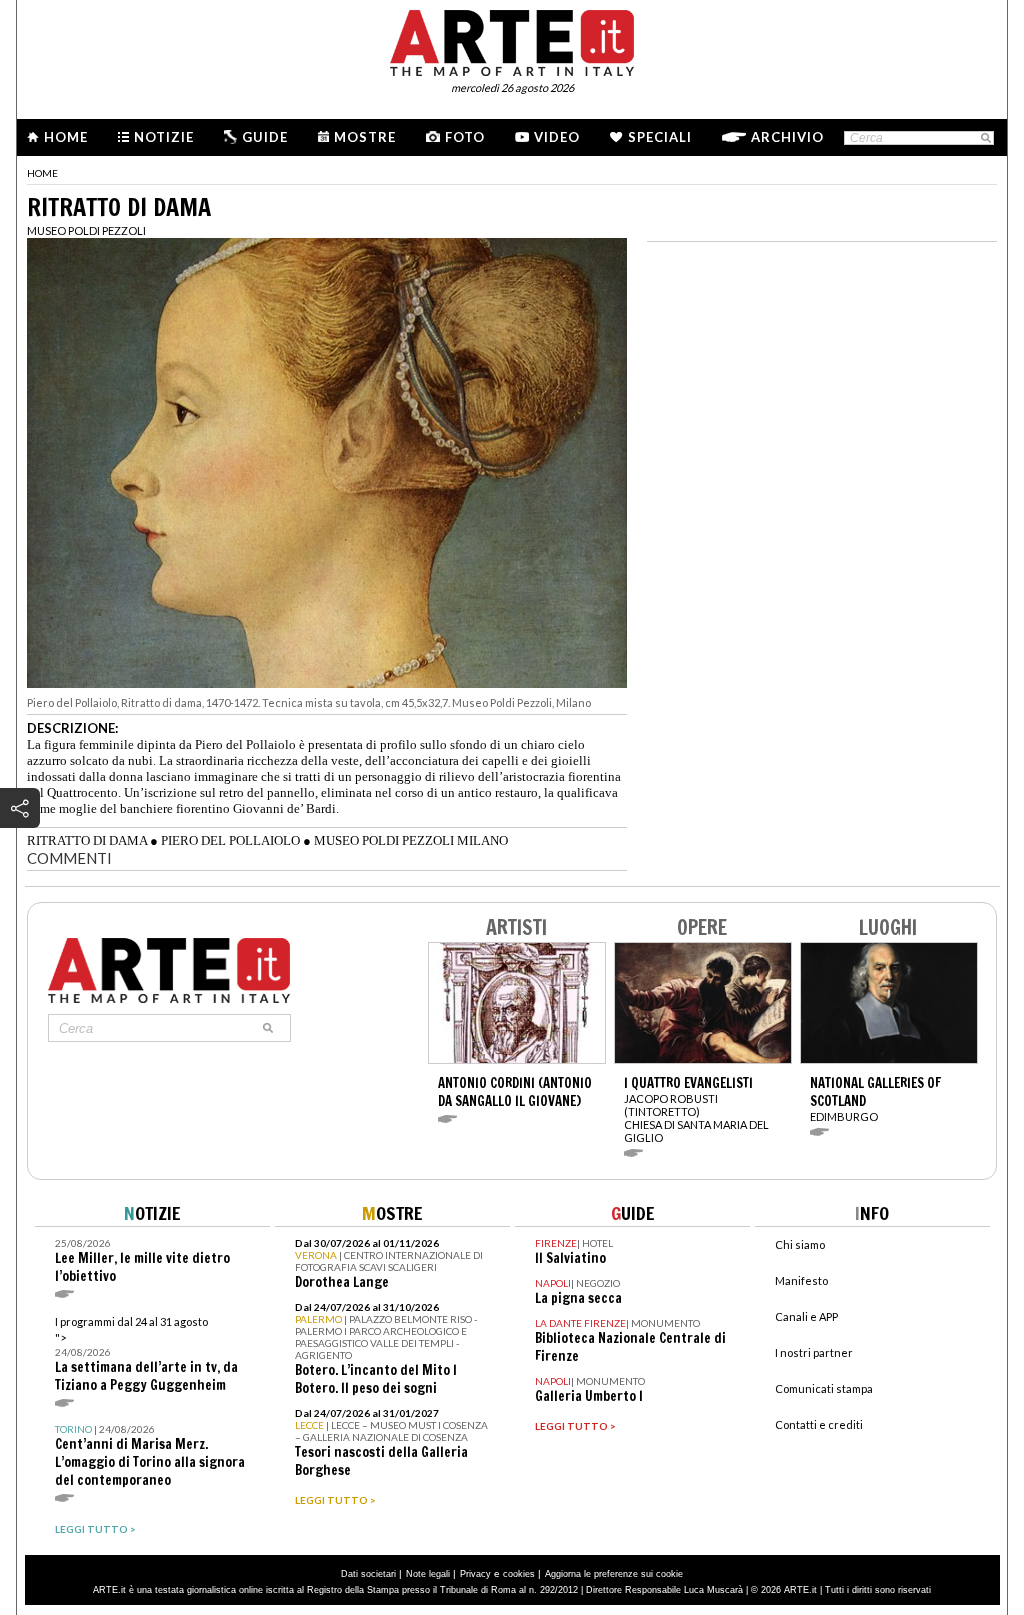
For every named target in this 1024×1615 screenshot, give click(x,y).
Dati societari (368, 1574)
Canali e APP (806, 1316)
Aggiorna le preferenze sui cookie (614, 1574)
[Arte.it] (512, 40)
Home (66, 137)
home (42, 173)
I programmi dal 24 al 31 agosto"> (146, 1354)
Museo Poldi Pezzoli (86, 230)
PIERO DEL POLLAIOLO (230, 840)
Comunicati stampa (824, 1388)
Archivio (787, 137)
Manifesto (801, 1280)
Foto (465, 137)
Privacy (475, 1574)
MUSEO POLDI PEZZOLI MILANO (411, 840)
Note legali (428, 1574)
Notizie (164, 137)
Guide (265, 137)
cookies (519, 1574)
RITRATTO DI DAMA (87, 840)
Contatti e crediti (819, 1424)
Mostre (365, 137)
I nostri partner (814, 1352)
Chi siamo (800, 1244)
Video (557, 137)
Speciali (660, 137)
